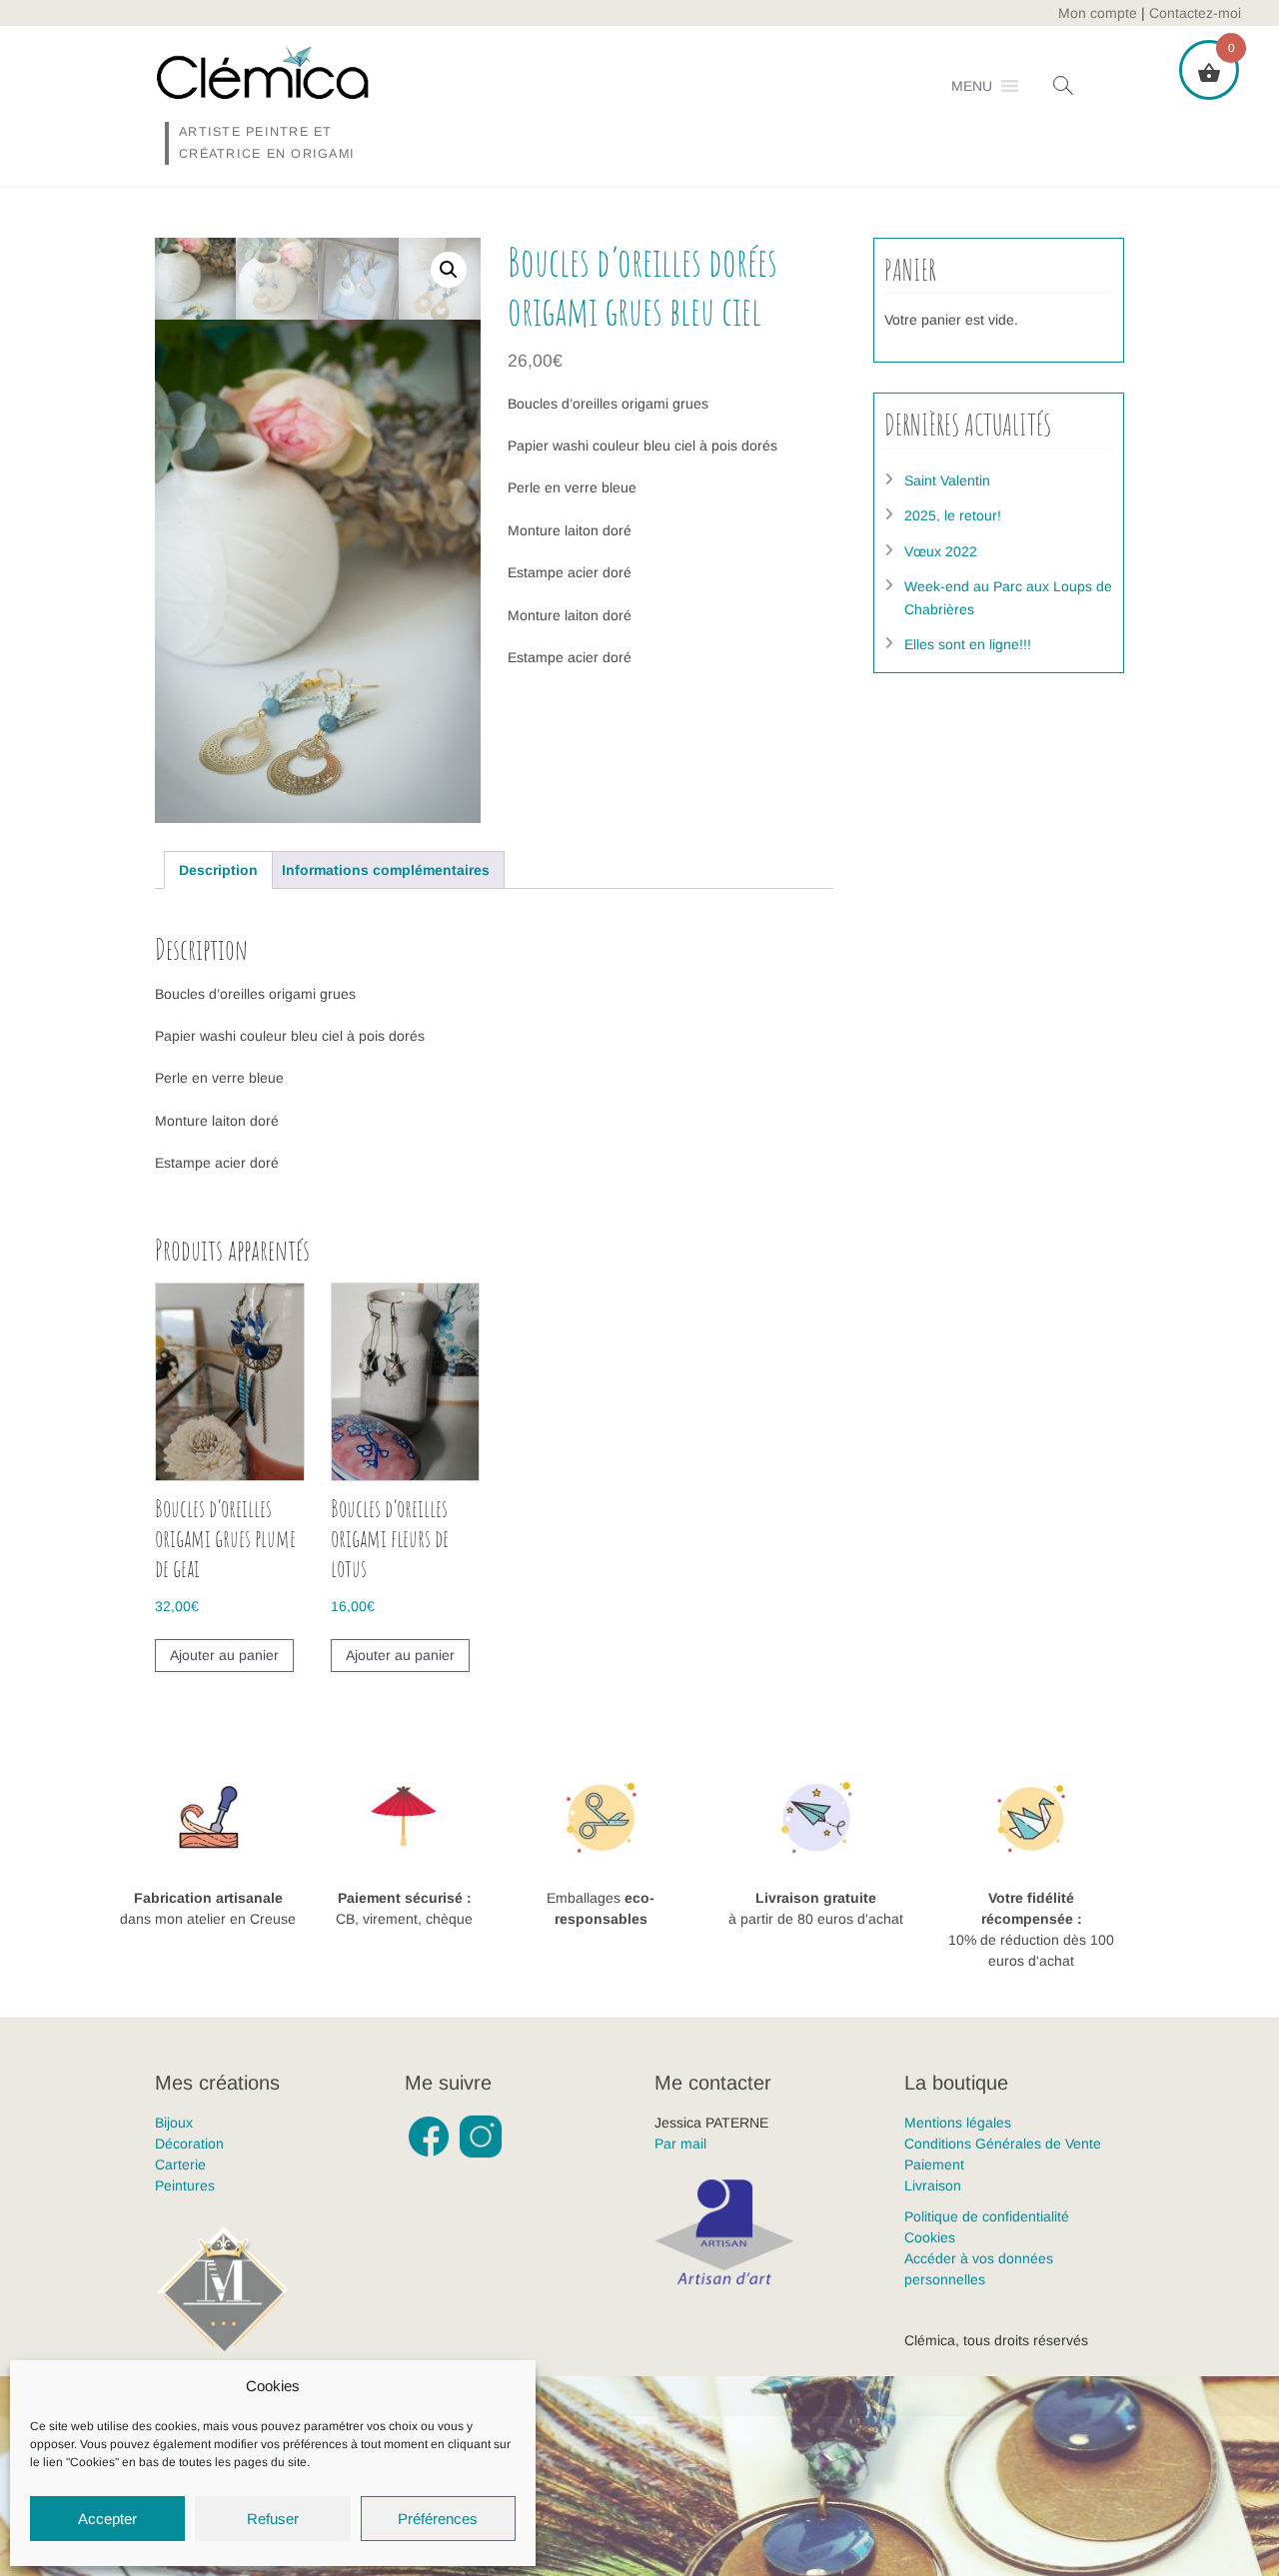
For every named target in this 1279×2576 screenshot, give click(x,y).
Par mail (680, 2144)
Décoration (189, 2144)
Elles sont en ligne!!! (968, 644)
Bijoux (174, 2123)
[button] (972, 86)
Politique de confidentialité (987, 2216)
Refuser (273, 2519)
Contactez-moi (1195, 13)
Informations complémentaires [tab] (386, 870)
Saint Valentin (947, 480)
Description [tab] (218, 870)
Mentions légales (958, 2123)
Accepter (107, 2519)
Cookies (930, 2237)
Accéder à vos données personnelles (979, 2269)
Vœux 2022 (941, 551)
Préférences (438, 2519)
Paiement (934, 2164)
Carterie (180, 2164)
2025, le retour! (953, 515)
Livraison (933, 2185)
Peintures (185, 2185)
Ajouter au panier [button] (224, 1655)
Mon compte (1098, 13)
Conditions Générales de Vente (1003, 2144)
